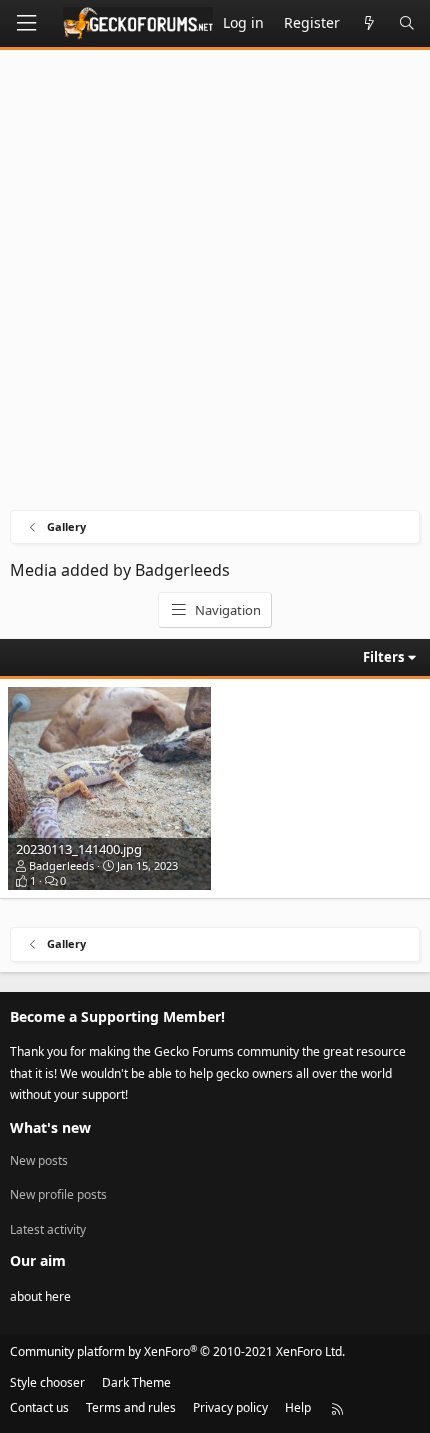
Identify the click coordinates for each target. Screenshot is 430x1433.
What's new (50, 1127)
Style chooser (47, 1382)
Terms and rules (131, 1407)
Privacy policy (230, 1407)
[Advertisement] (215, 285)
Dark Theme (136, 1382)
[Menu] (26, 23)
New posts (39, 1161)
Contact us (39, 1407)
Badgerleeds (61, 865)
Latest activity (48, 1229)
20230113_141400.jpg (79, 849)
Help (298, 1407)
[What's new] (369, 23)
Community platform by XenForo (177, 1351)
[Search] (407, 23)
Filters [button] (383, 657)
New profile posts (58, 1194)
